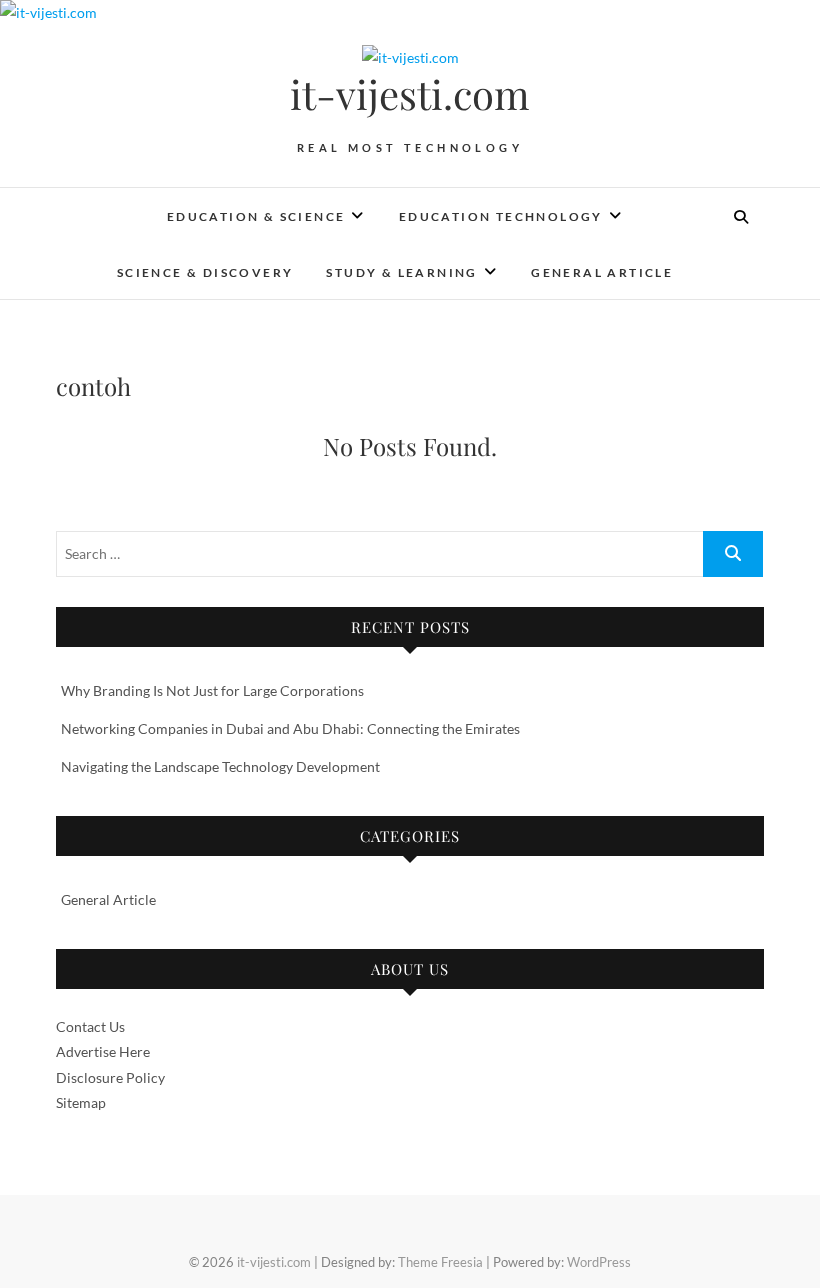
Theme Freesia (440, 1262)
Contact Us (90, 1026)
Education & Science (256, 216)
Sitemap (81, 1102)
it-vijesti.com (410, 94)
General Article (602, 272)
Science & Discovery (205, 272)
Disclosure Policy (110, 1077)
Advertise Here (103, 1051)
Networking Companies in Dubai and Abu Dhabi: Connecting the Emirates (290, 728)
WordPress (599, 1262)
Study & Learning (401, 272)
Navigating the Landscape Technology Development (220, 766)
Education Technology (501, 216)
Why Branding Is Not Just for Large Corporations (212, 690)
